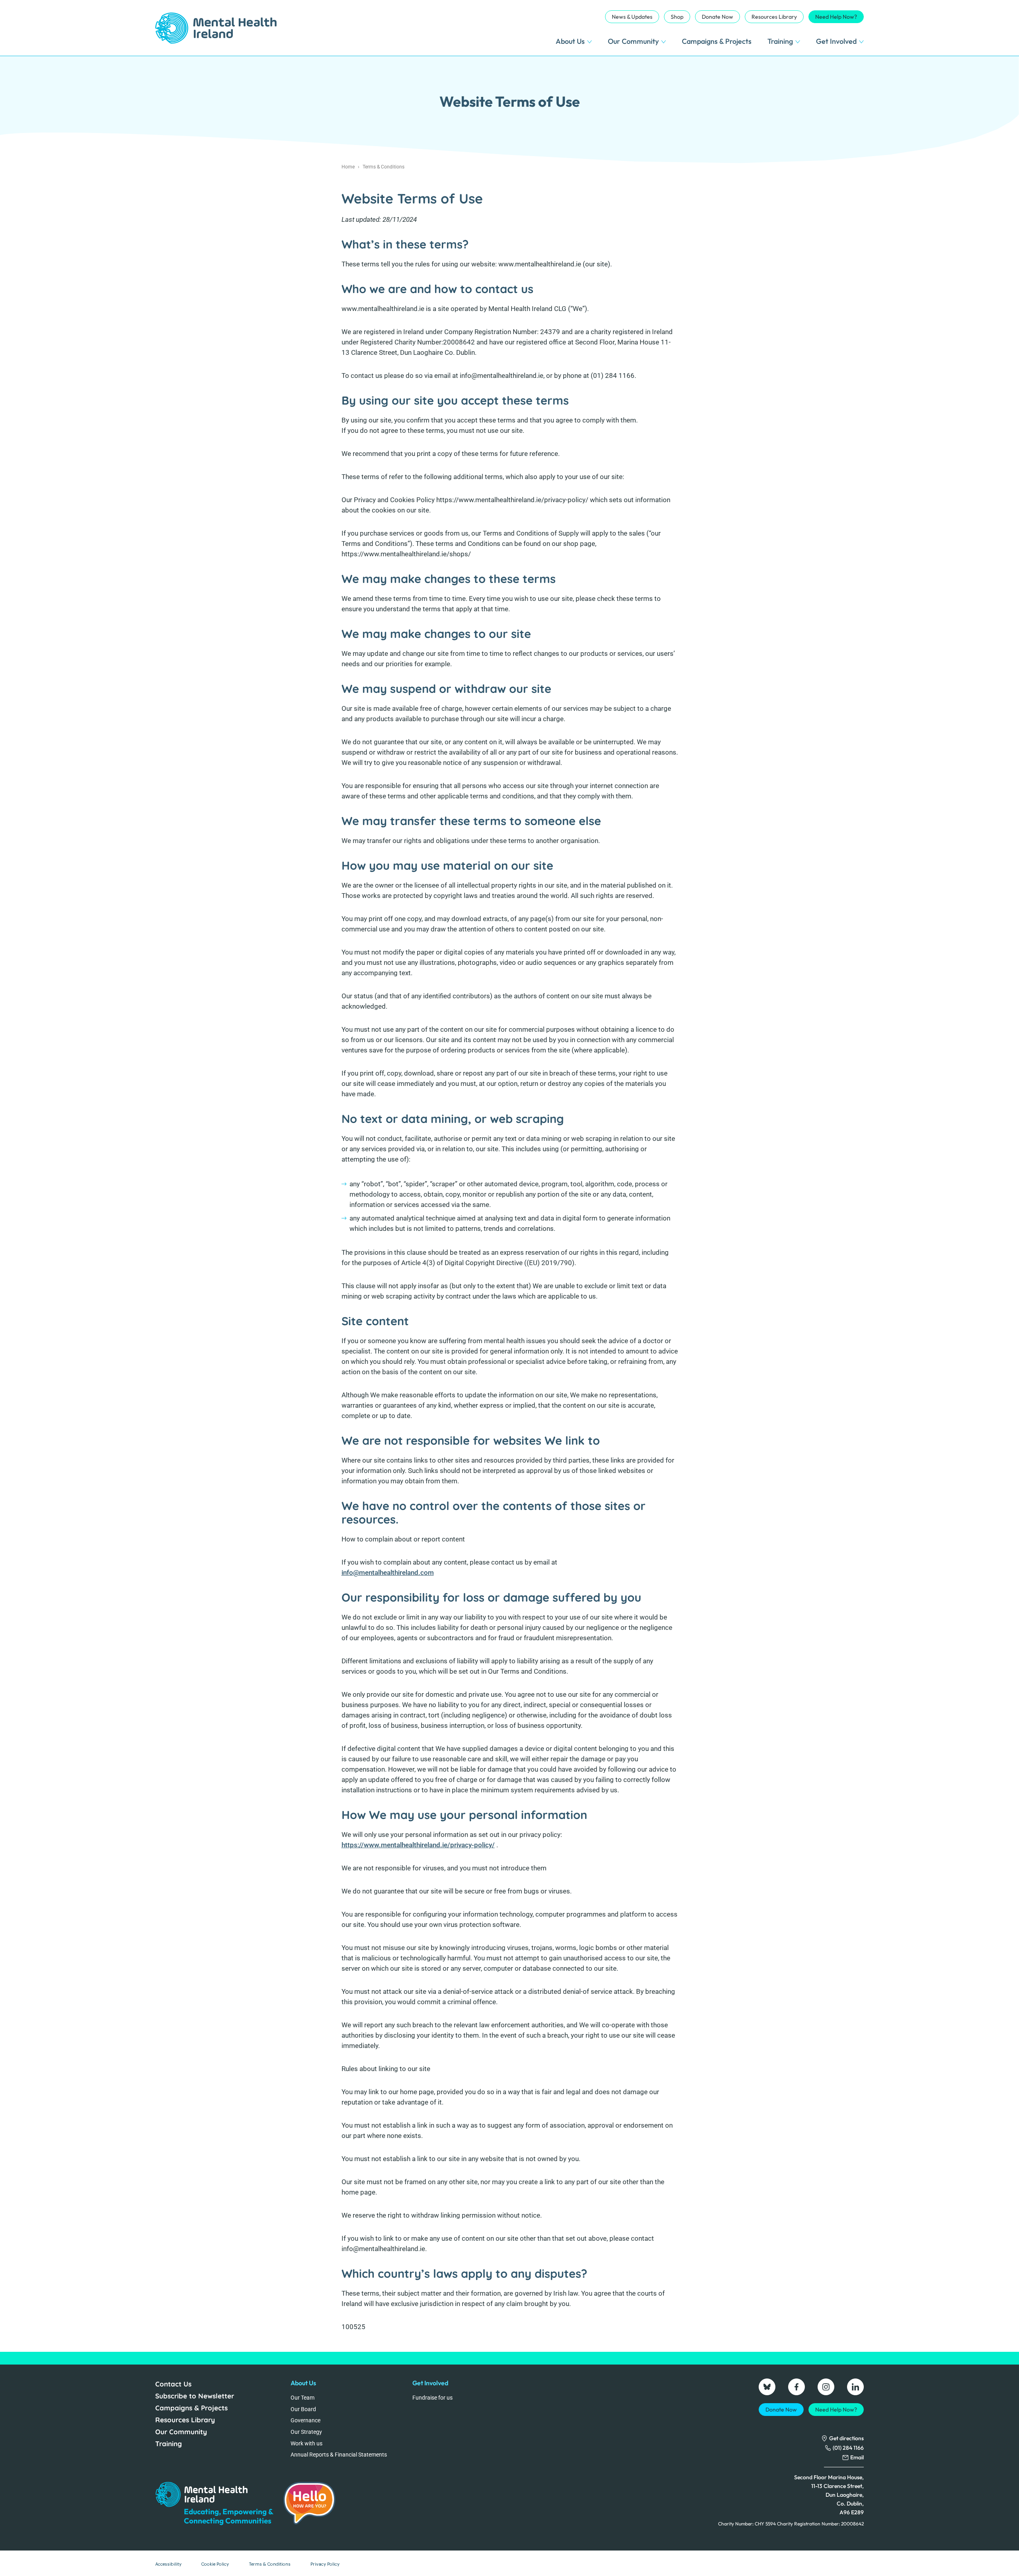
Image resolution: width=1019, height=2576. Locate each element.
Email (857, 2457)
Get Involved (836, 41)
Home (348, 167)
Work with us (306, 2443)
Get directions (846, 2438)
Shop (677, 17)
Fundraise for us (432, 2398)
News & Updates (632, 17)
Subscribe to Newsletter (195, 2396)
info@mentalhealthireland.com (388, 1573)
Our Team (303, 2398)
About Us (570, 41)
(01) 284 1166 (848, 2448)
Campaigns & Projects (717, 41)
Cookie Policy (215, 2564)
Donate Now (717, 17)
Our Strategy (306, 2432)
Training (780, 41)
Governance (306, 2420)
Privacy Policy (325, 2564)
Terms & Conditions (270, 2564)
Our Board (303, 2409)
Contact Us (173, 2384)
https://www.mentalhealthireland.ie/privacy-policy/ (418, 1845)
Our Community (633, 41)
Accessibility (168, 2564)
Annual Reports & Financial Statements (339, 2455)
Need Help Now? (836, 17)
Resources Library (774, 17)
